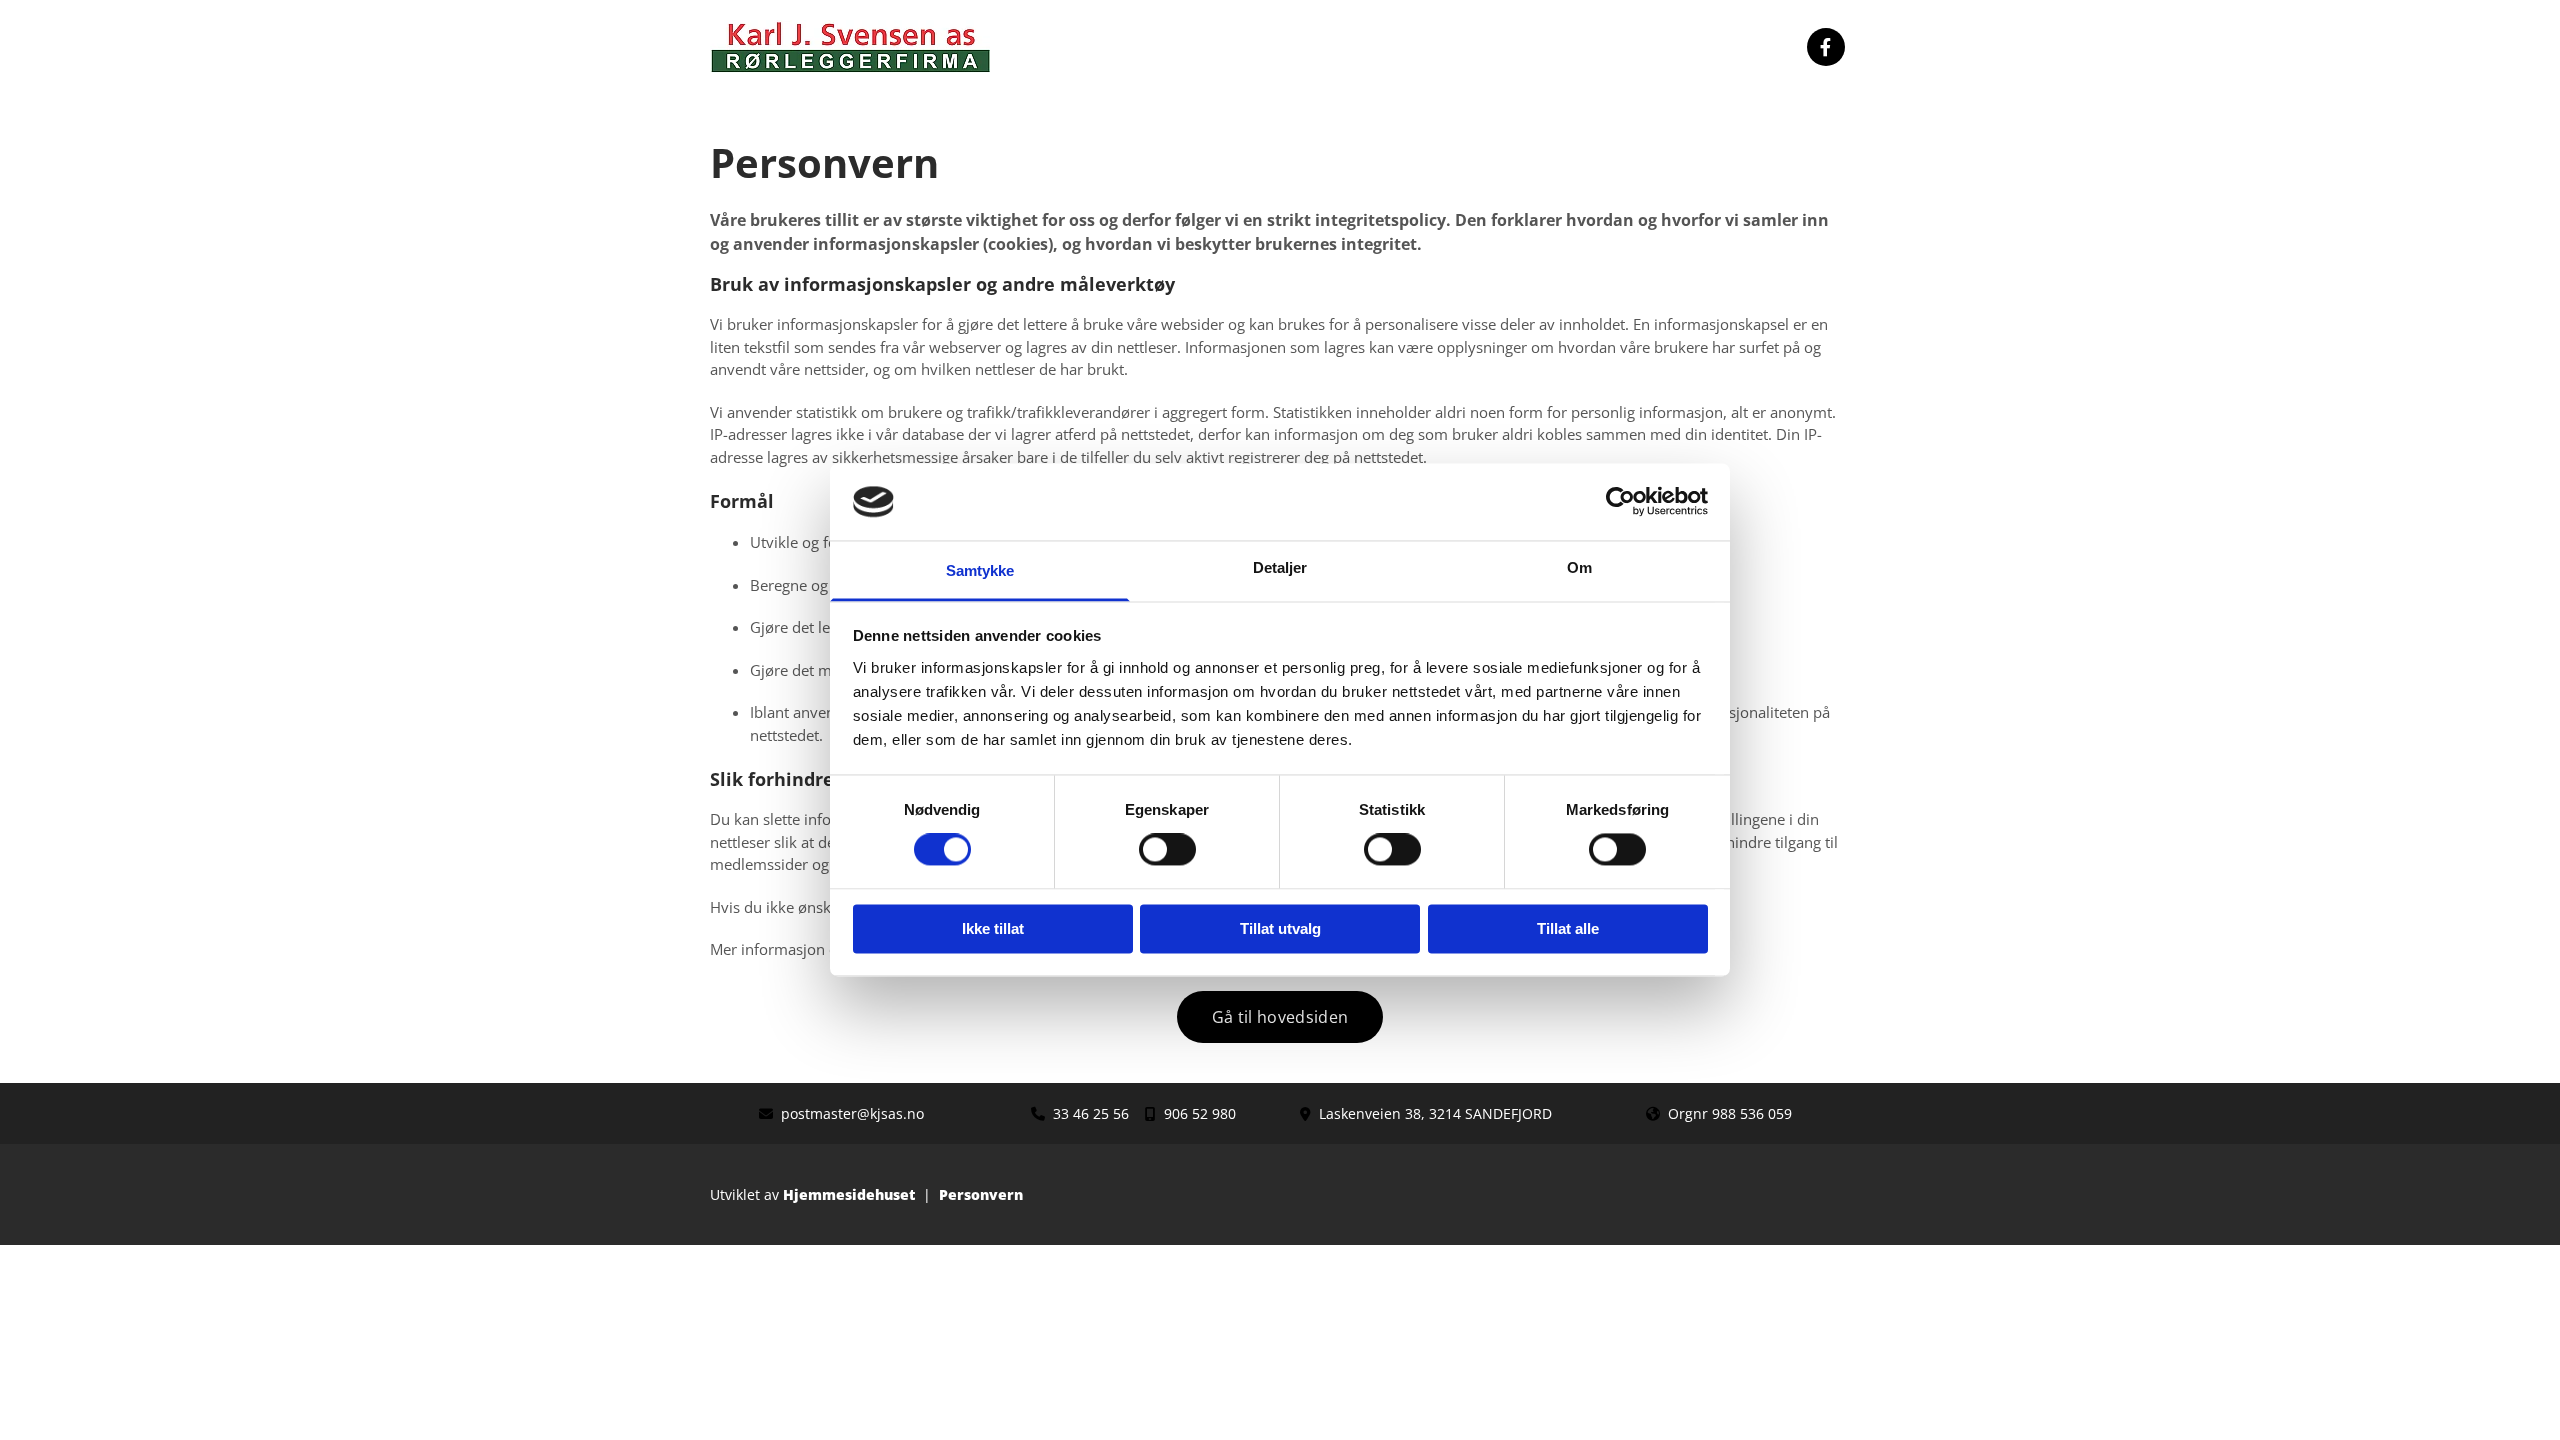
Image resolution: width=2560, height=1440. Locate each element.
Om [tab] (1579, 567)
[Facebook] (1826, 47)
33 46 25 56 (1091, 1113)
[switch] (1167, 850)
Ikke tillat (993, 928)
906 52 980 (1200, 1113)
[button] (1280, 1017)
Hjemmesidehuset (849, 1194)
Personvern (981, 1194)
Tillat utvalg (1280, 928)
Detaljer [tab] (1280, 567)
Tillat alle (1568, 928)
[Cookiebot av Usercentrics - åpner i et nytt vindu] (1620, 502)
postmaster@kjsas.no (852, 1113)
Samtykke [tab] (980, 570)
